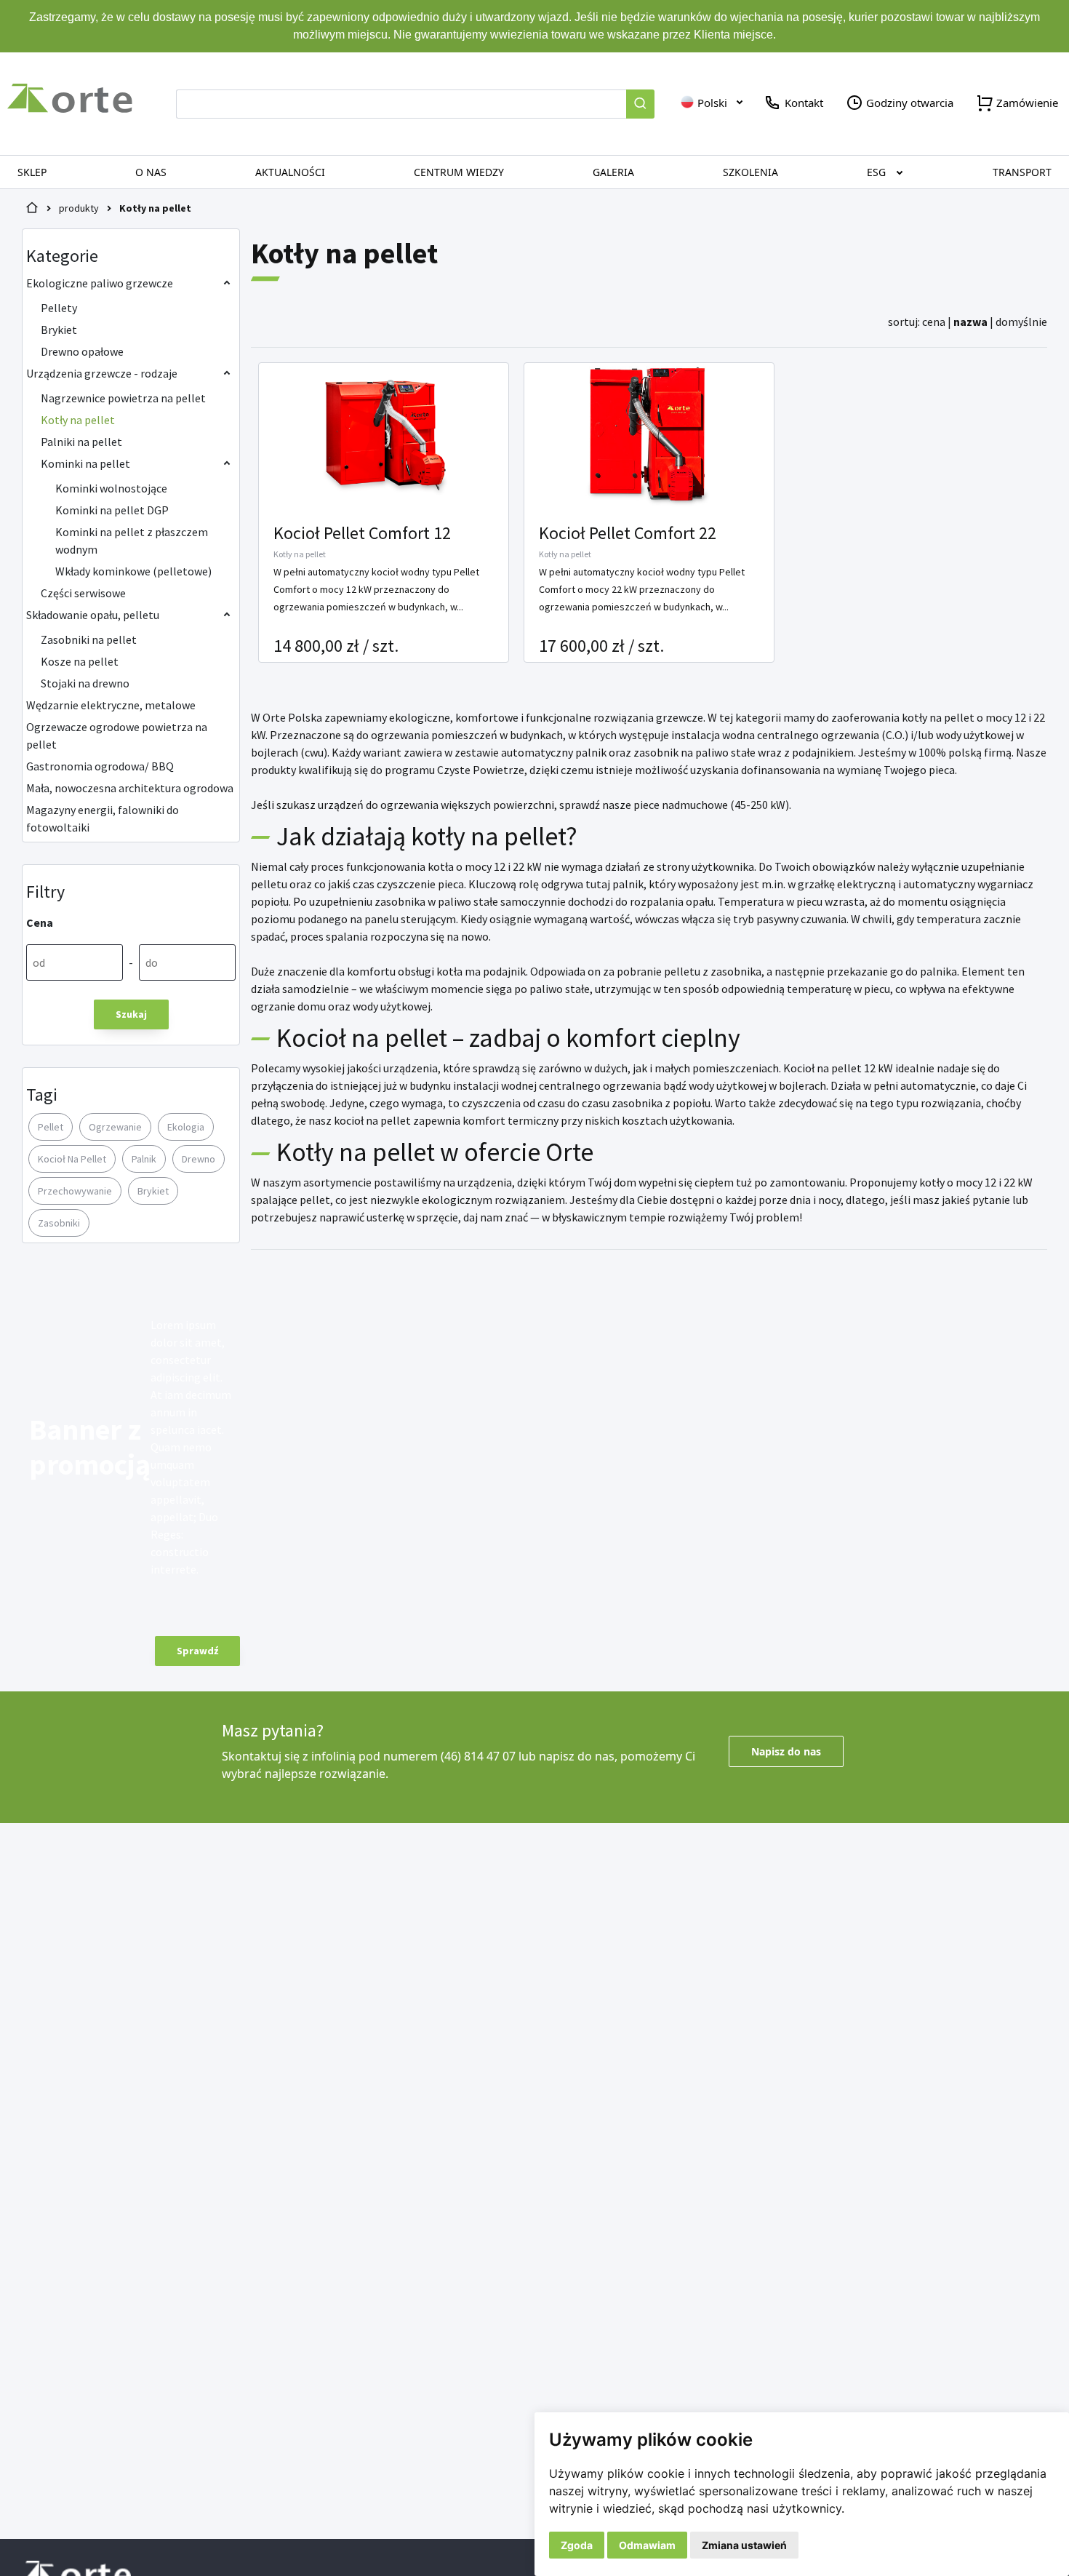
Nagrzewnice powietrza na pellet (123, 398)
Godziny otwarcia (908, 103)
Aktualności (290, 172)
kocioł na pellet (72, 1159)
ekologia (186, 1127)
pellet (51, 1127)
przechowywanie (75, 1191)
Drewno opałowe (82, 351)
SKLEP (32, 172)
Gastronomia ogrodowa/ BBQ (100, 766)
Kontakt (802, 103)
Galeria (613, 172)
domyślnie (1021, 322)
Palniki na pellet (81, 442)
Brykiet (59, 330)
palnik (144, 1159)
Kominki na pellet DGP (112, 510)
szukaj (131, 1014)
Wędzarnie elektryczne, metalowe (111, 705)
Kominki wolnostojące (111, 488)
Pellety (59, 308)
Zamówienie (1026, 103)
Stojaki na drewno (85, 683)
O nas (151, 172)
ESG (876, 172)
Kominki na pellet (85, 463)
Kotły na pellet (155, 208)
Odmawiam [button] (647, 2545)
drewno (199, 1159)
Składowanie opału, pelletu (93, 615)
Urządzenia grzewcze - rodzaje (102, 373)
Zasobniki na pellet (89, 639)
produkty (79, 208)
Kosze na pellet (80, 661)
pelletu (270, 884)
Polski (711, 103)
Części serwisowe (83, 593)
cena (934, 322)
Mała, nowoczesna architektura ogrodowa (130, 788)
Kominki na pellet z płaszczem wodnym (132, 541)
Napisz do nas (786, 1751)
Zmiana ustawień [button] (744, 2545)
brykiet (153, 1191)
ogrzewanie (115, 1127)
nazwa (970, 322)
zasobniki (59, 1223)
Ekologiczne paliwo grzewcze (100, 283)
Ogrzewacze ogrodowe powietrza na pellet (117, 735)
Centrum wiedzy (459, 172)
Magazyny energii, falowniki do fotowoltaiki (103, 818)
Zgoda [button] (577, 2545)
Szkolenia (750, 172)
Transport (1022, 172)
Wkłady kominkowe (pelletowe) (133, 571)
